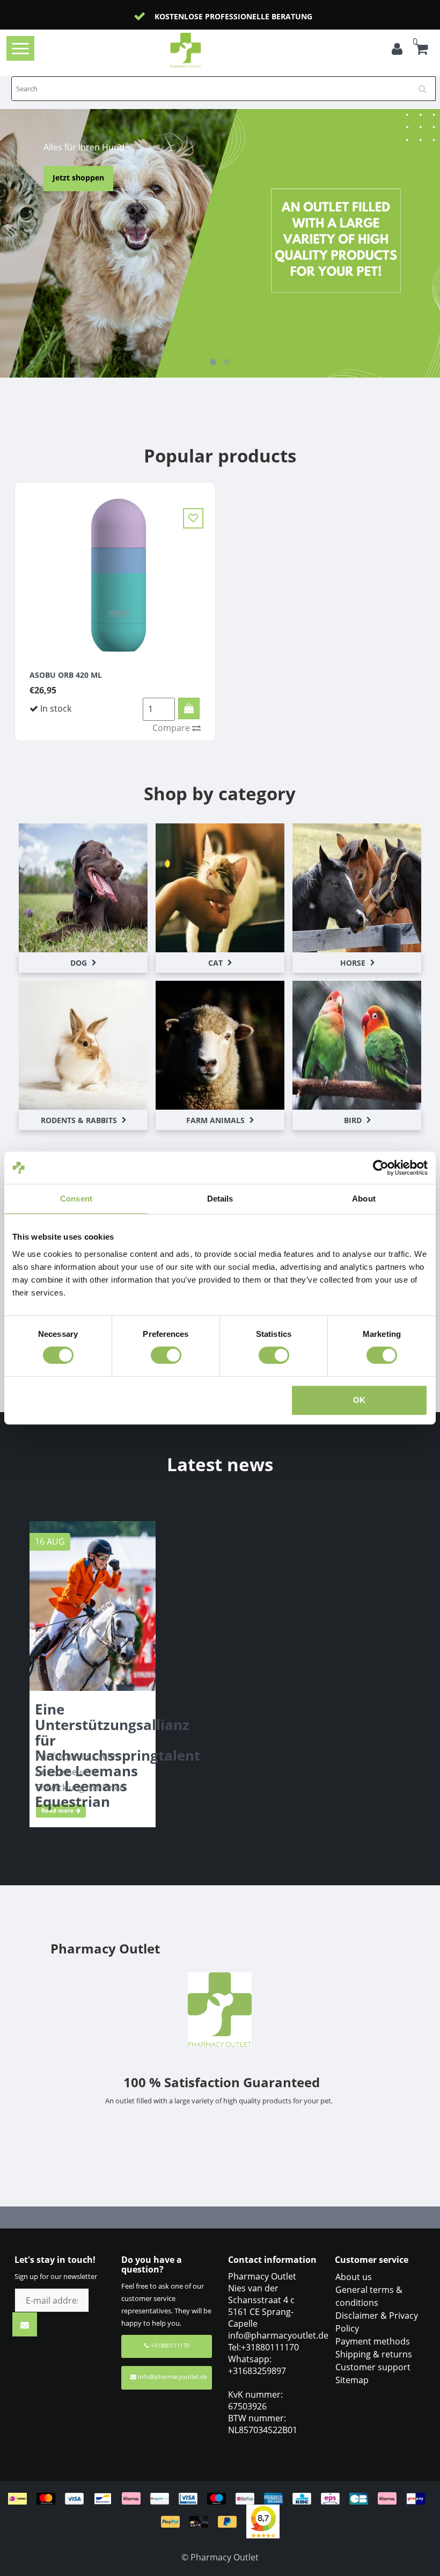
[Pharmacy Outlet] (203, 50)
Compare (172, 728)
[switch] (166, 1355)
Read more (58, 1810)
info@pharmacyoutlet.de (173, 2376)
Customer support (373, 2367)
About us (354, 2277)
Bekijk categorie (83, 877)
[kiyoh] (263, 2521)
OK (359, 1400)
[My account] (397, 50)
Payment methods (373, 2341)
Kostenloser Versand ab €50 (241, 16)
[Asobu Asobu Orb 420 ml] (115, 573)
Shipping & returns (374, 2354)
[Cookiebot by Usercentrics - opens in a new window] (381, 1168)
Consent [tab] (76, 1199)
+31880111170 (169, 2345)
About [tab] (364, 1199)
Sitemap (352, 2380)
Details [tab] (220, 1199)
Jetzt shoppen (359, 178)
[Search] (426, 85)
